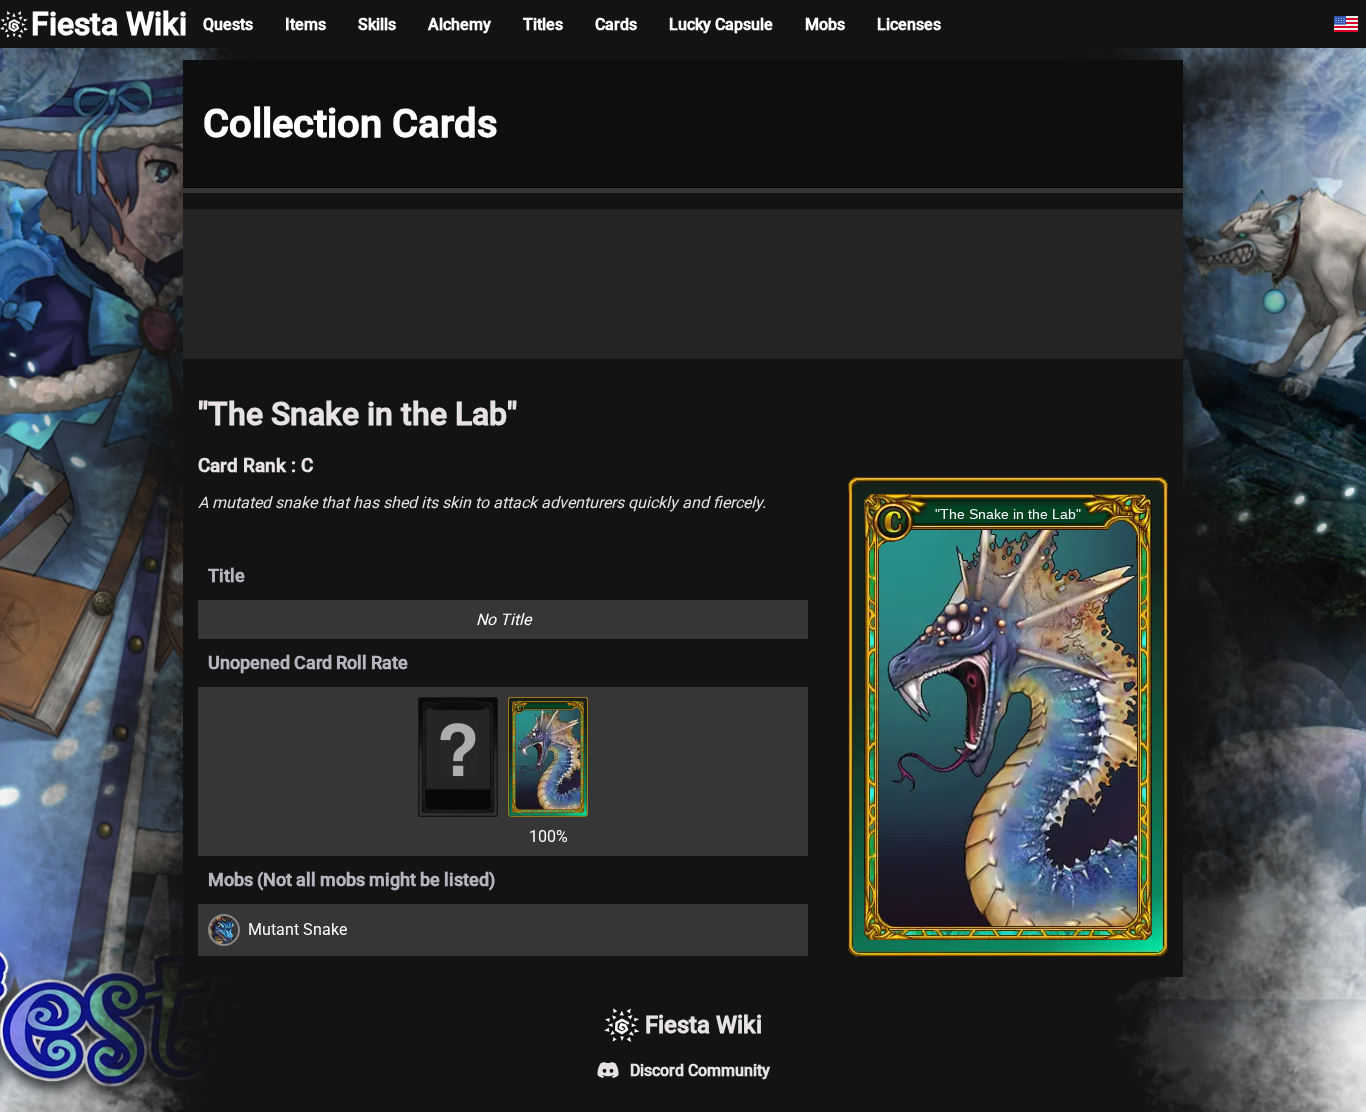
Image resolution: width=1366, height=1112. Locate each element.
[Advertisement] (683, 284)
